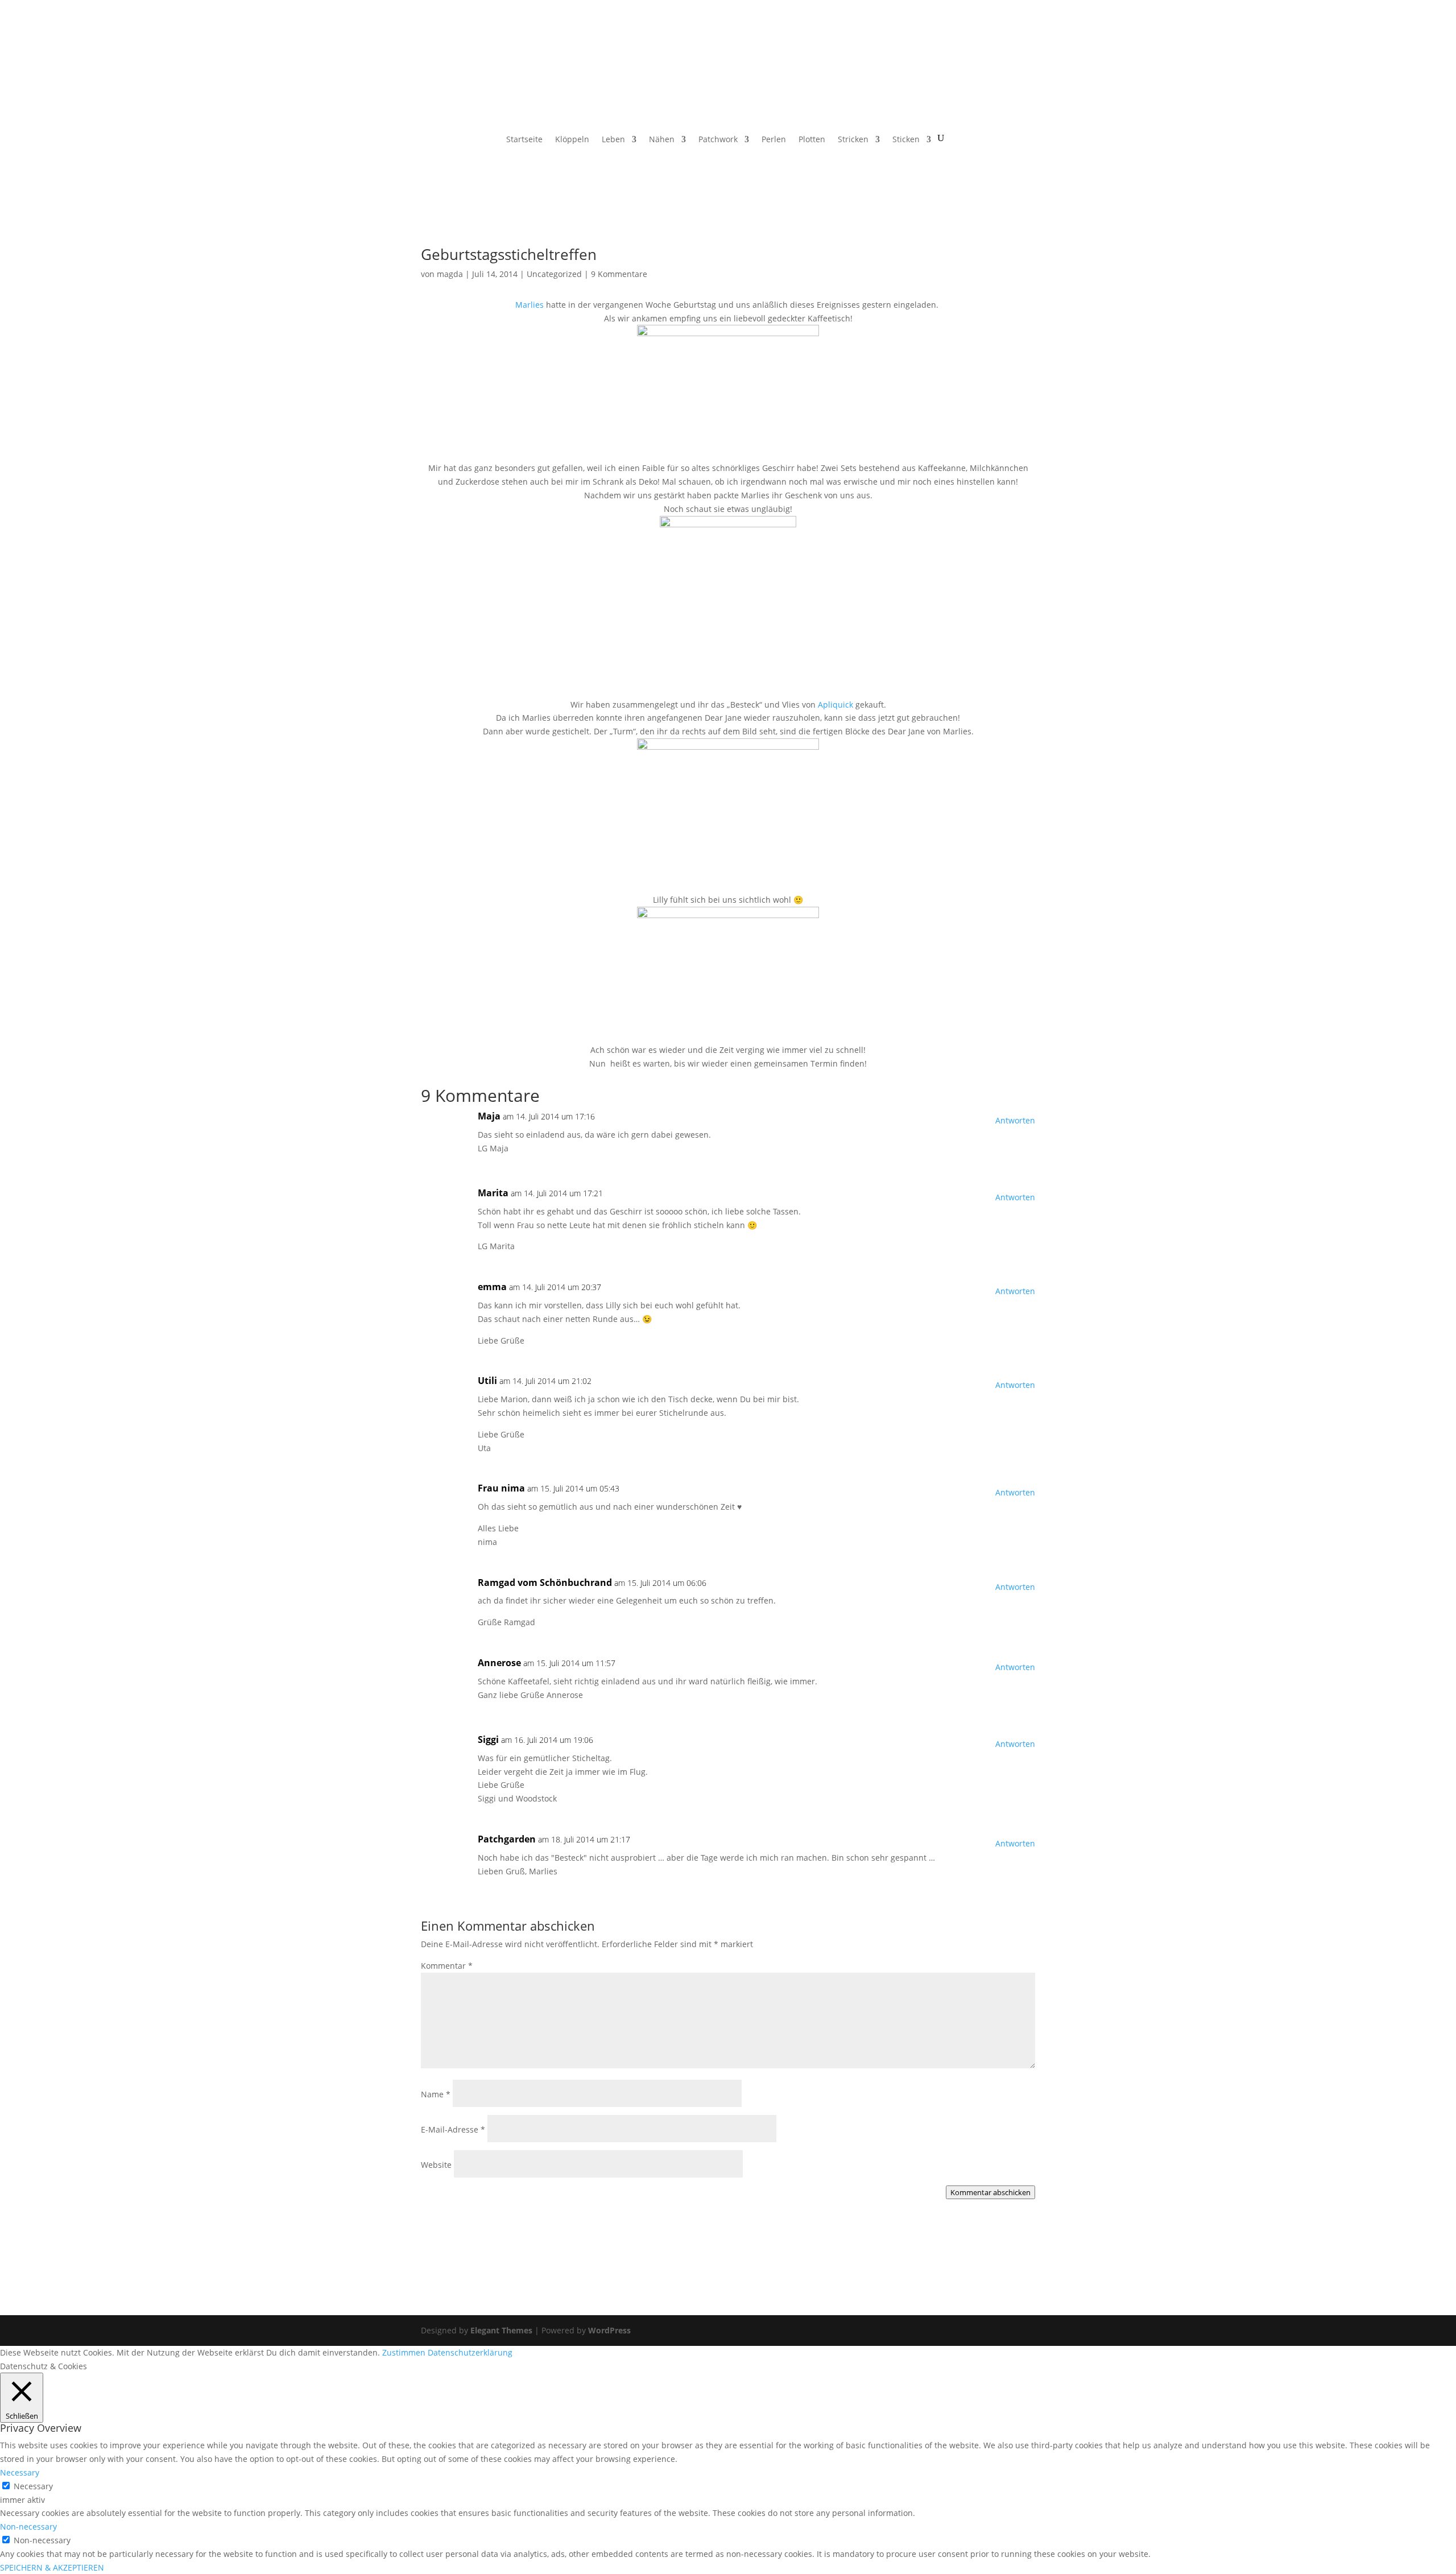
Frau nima (501, 1488)
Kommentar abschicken (990, 2192)
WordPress (609, 2330)
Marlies (531, 305)
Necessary (33, 2486)
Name (436, 2094)
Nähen (662, 140)
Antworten (1015, 1120)
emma (492, 1287)
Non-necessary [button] (28, 2527)
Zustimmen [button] (404, 2352)
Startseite (524, 140)
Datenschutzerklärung (470, 2352)
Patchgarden (507, 1839)
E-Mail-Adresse (453, 2129)
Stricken (853, 140)
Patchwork (718, 140)
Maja (489, 1116)
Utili (487, 1381)
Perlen (774, 140)
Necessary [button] (20, 2472)
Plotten (812, 140)
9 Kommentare (619, 274)
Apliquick (835, 705)
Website (436, 2165)
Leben (613, 140)
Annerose (499, 1663)
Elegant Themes (501, 2330)
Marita (493, 1193)
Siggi (488, 1740)
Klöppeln (572, 140)
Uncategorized (554, 274)
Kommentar (447, 1966)
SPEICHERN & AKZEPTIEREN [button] (52, 2567)
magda (450, 274)
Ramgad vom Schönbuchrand (545, 1583)
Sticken (906, 140)
